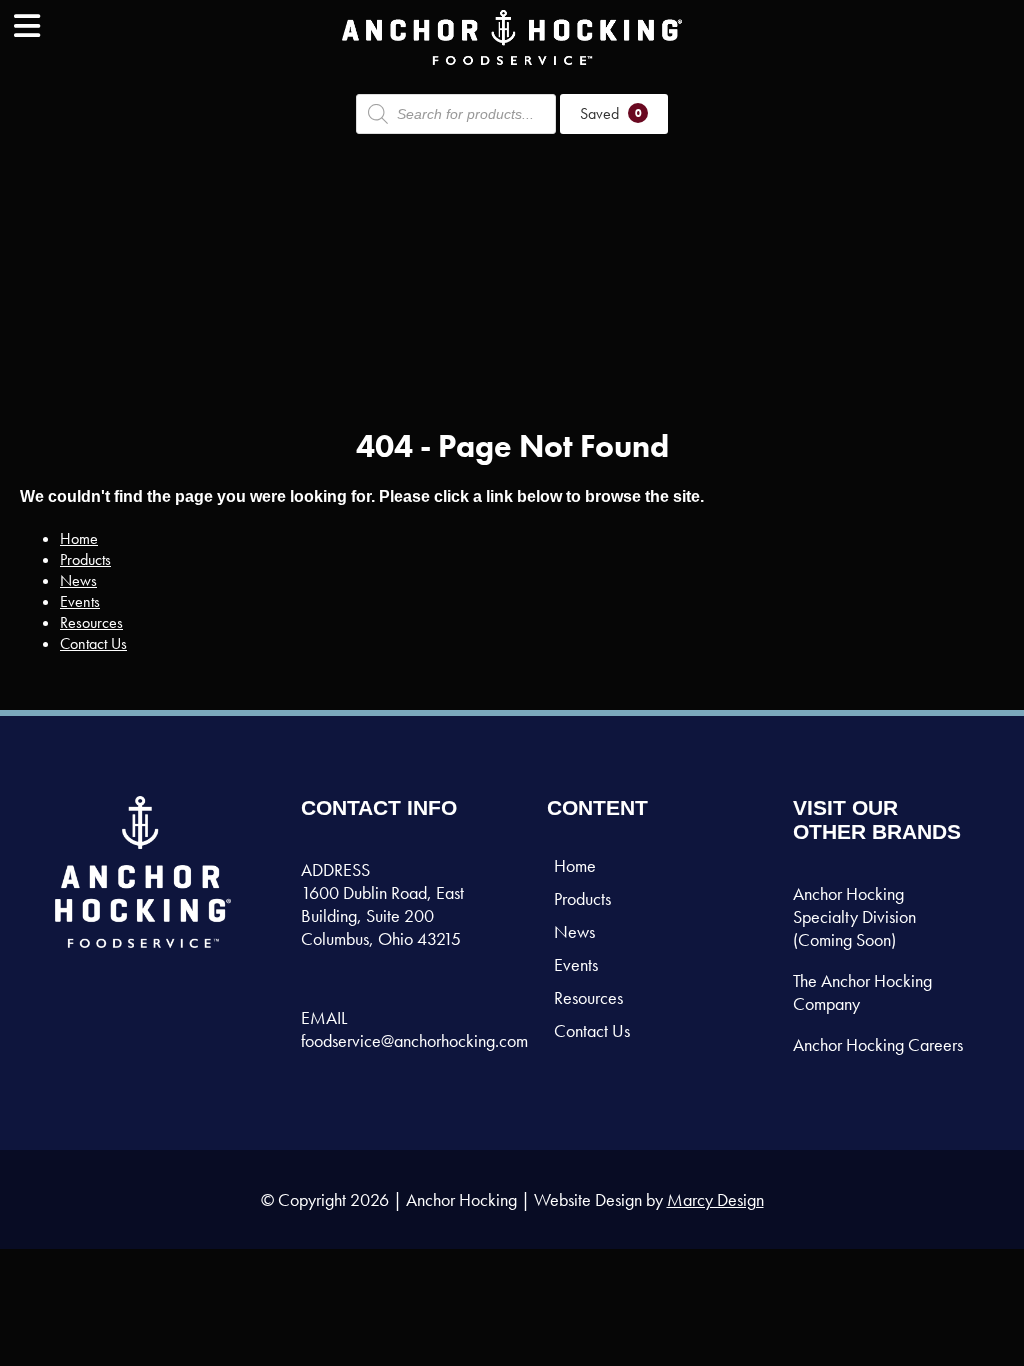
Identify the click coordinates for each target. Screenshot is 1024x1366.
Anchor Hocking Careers (878, 1044)
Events (80, 601)
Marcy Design (715, 1199)
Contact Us (93, 643)
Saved (611, 113)
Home (79, 538)
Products (85, 559)
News (78, 580)
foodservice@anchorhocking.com (414, 1040)
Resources (91, 622)
